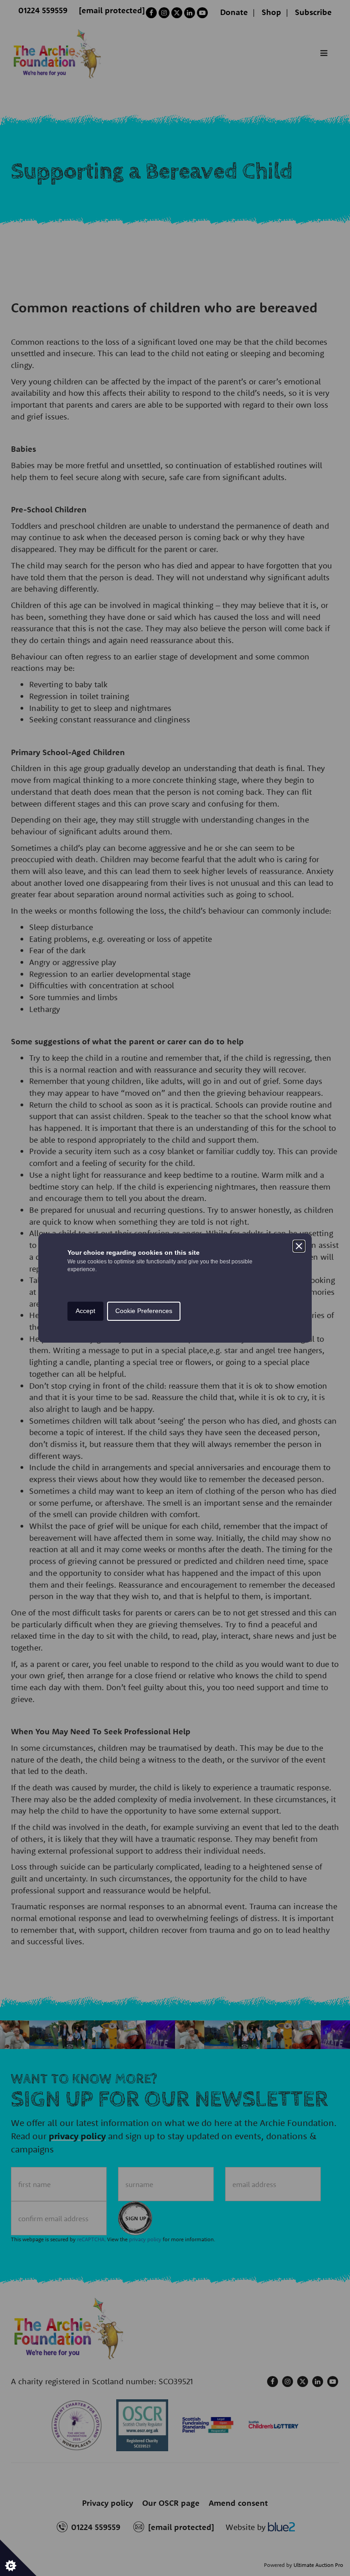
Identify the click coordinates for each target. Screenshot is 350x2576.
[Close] (299, 1246)
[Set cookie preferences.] (18, 2558)
